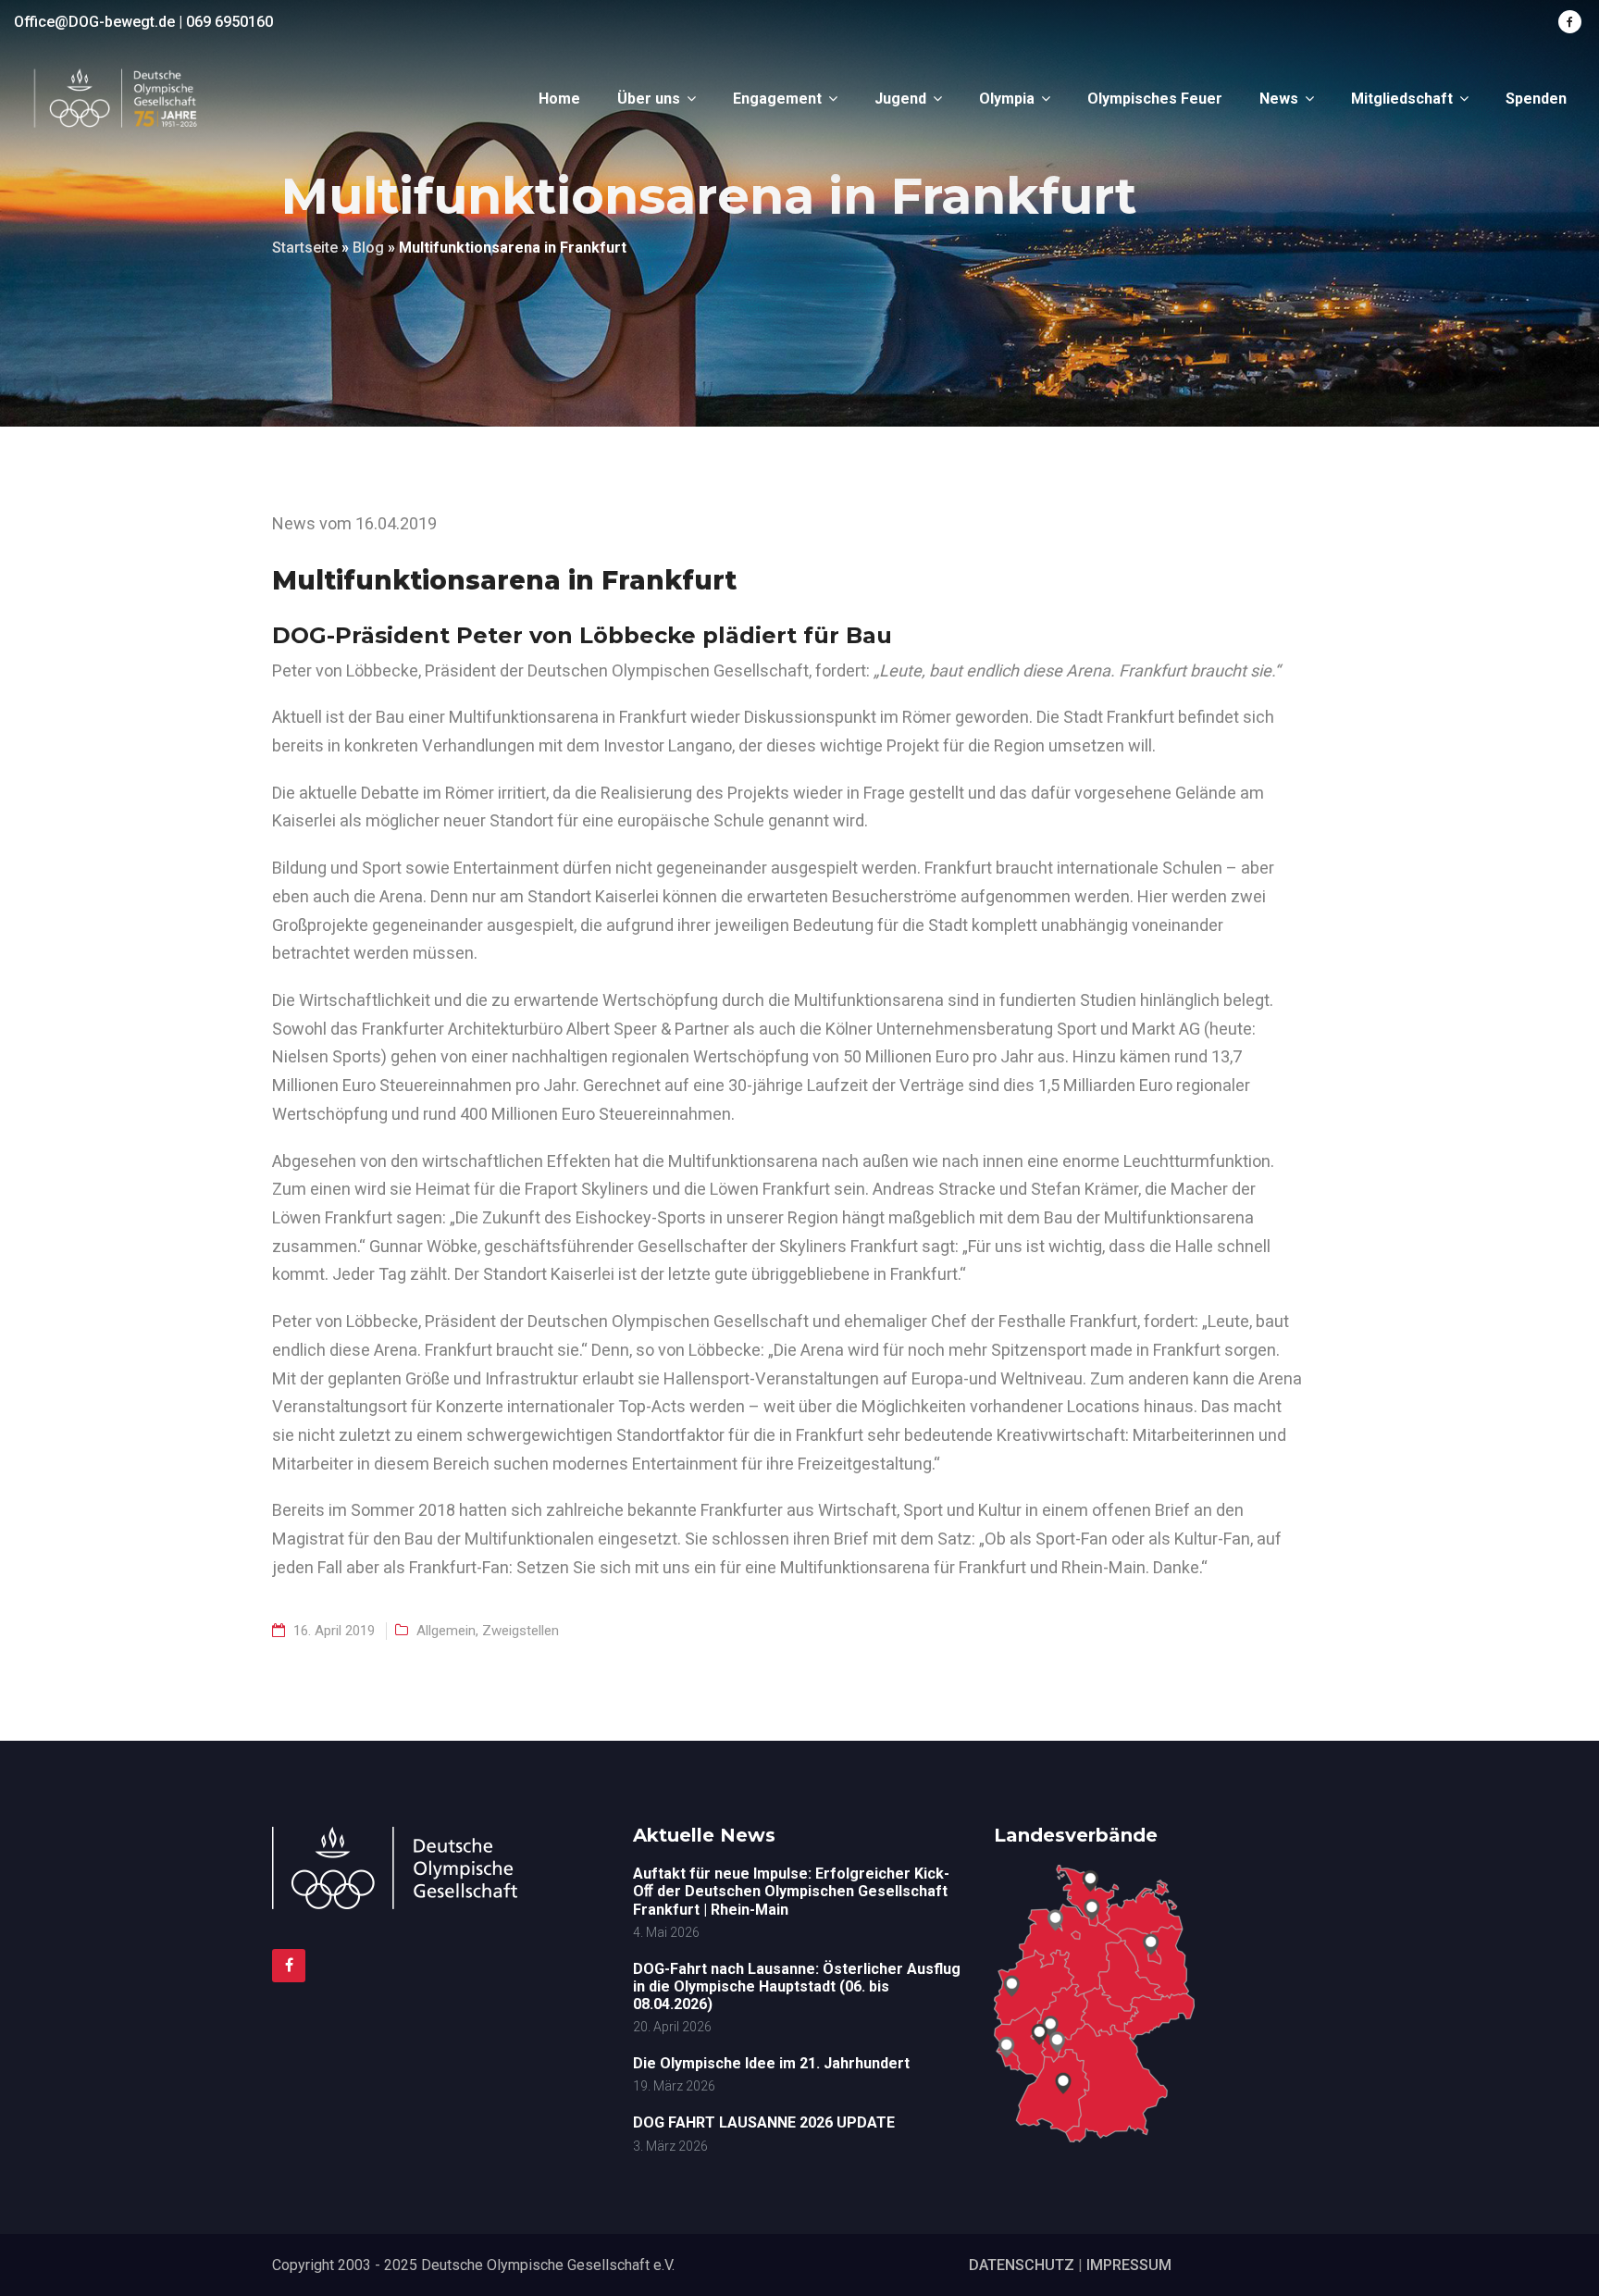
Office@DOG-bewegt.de (94, 22)
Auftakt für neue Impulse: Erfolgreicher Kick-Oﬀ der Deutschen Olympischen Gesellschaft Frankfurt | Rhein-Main (791, 1891)
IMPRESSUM (1129, 2265)
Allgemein (446, 1631)
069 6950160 (229, 22)
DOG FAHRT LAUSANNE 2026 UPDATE (764, 2122)
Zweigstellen (521, 1631)
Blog (368, 248)
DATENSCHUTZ (1022, 2265)
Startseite (305, 248)
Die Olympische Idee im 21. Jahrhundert (771, 2063)
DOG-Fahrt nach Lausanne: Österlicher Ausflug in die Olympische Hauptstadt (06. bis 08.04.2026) (797, 1986)
